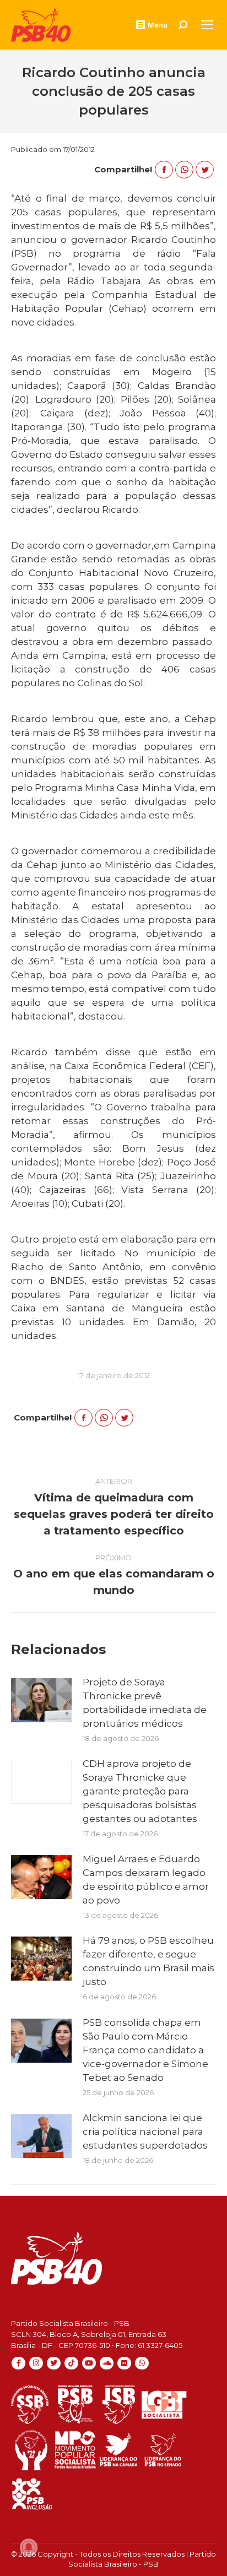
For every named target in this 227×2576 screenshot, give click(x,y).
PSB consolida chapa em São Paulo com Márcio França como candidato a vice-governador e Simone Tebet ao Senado (145, 2050)
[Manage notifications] (29, 2547)
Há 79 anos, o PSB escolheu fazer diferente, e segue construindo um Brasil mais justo (148, 1961)
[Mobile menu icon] (207, 25)
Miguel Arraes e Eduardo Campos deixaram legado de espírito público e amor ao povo (146, 1880)
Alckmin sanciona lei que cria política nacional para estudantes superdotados (145, 2132)
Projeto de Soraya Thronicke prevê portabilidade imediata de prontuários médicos (145, 1703)
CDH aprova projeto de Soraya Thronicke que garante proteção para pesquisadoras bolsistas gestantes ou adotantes (140, 1791)
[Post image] (41, 1700)
